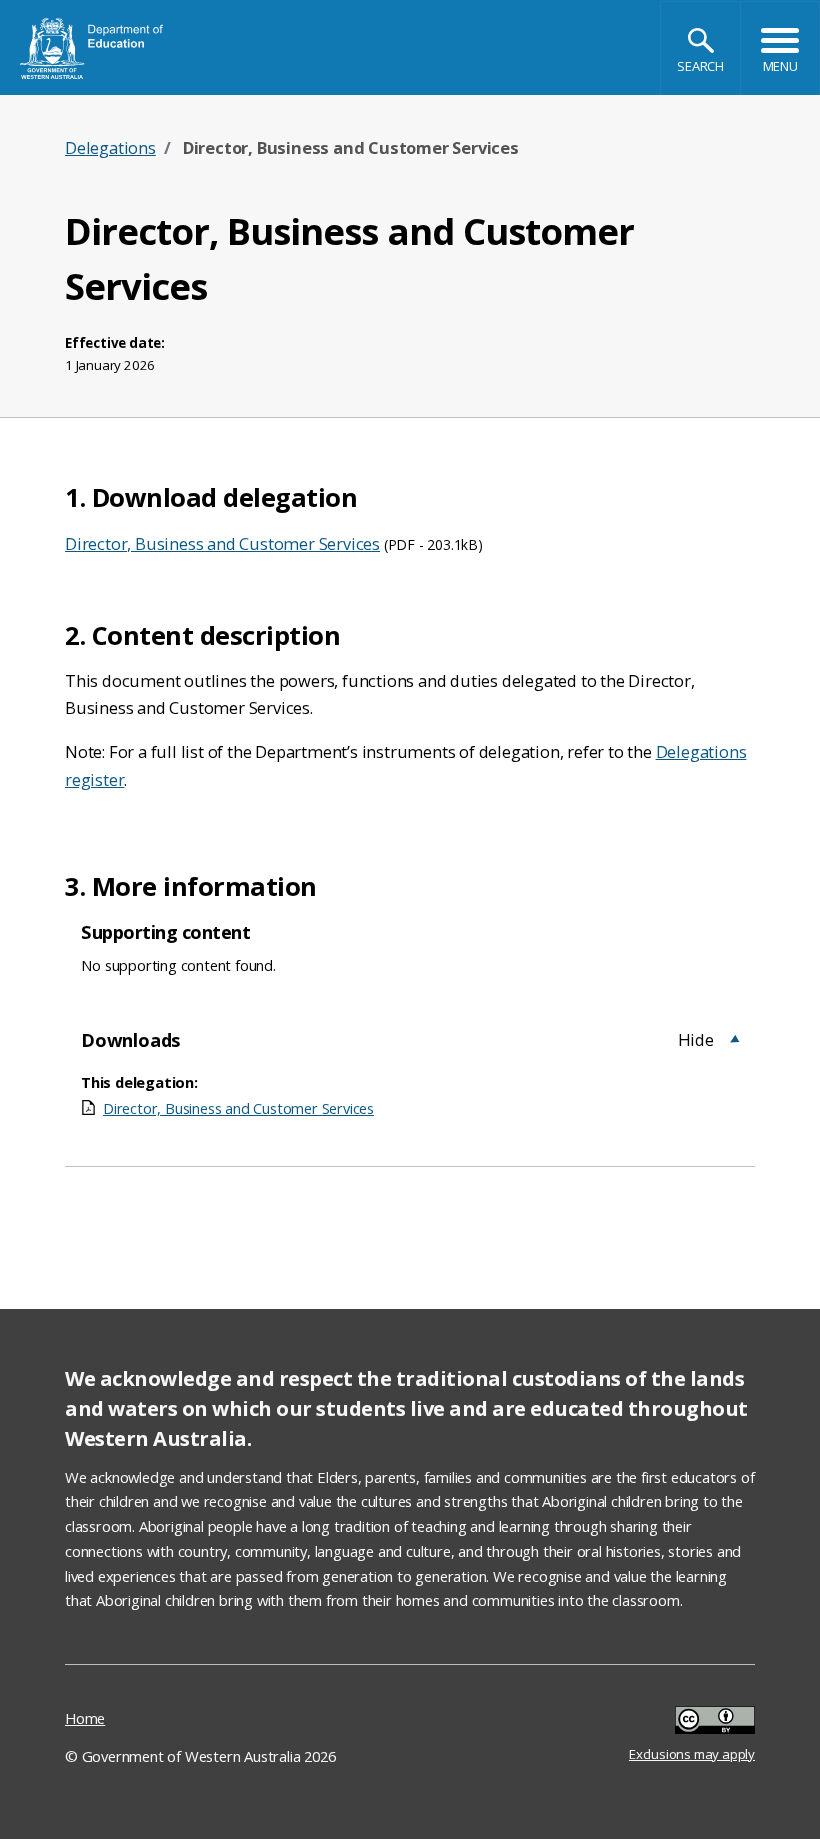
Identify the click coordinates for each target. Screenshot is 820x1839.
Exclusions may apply (692, 1722)
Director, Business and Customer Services (222, 543)
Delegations (110, 147)
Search (700, 66)
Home (85, 1718)
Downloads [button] (130, 1039)
